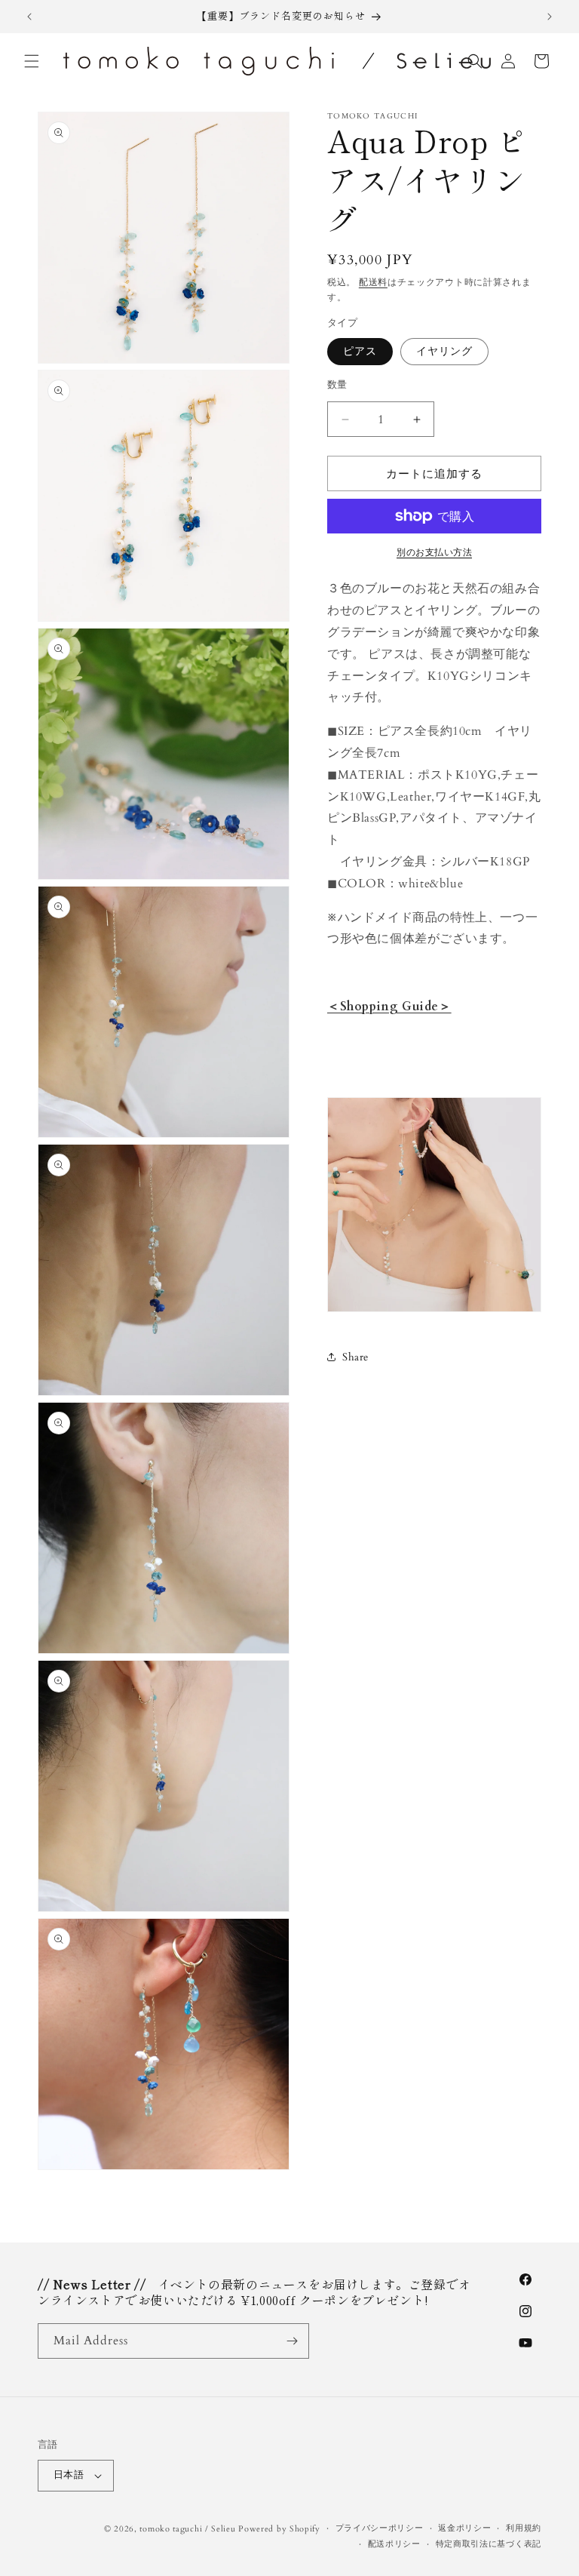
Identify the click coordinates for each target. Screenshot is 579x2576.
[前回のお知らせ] (29, 17)
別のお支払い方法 (434, 552)
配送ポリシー (394, 2544)
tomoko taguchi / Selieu (187, 2529)
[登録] (292, 2341)
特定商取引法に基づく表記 (489, 2544)
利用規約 (524, 2528)
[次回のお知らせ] (550, 17)
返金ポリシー (464, 2528)
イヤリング (444, 351)
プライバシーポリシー (380, 2528)
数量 (337, 385)
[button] (32, 61)
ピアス (360, 351)
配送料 (373, 282)
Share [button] (355, 1357)
